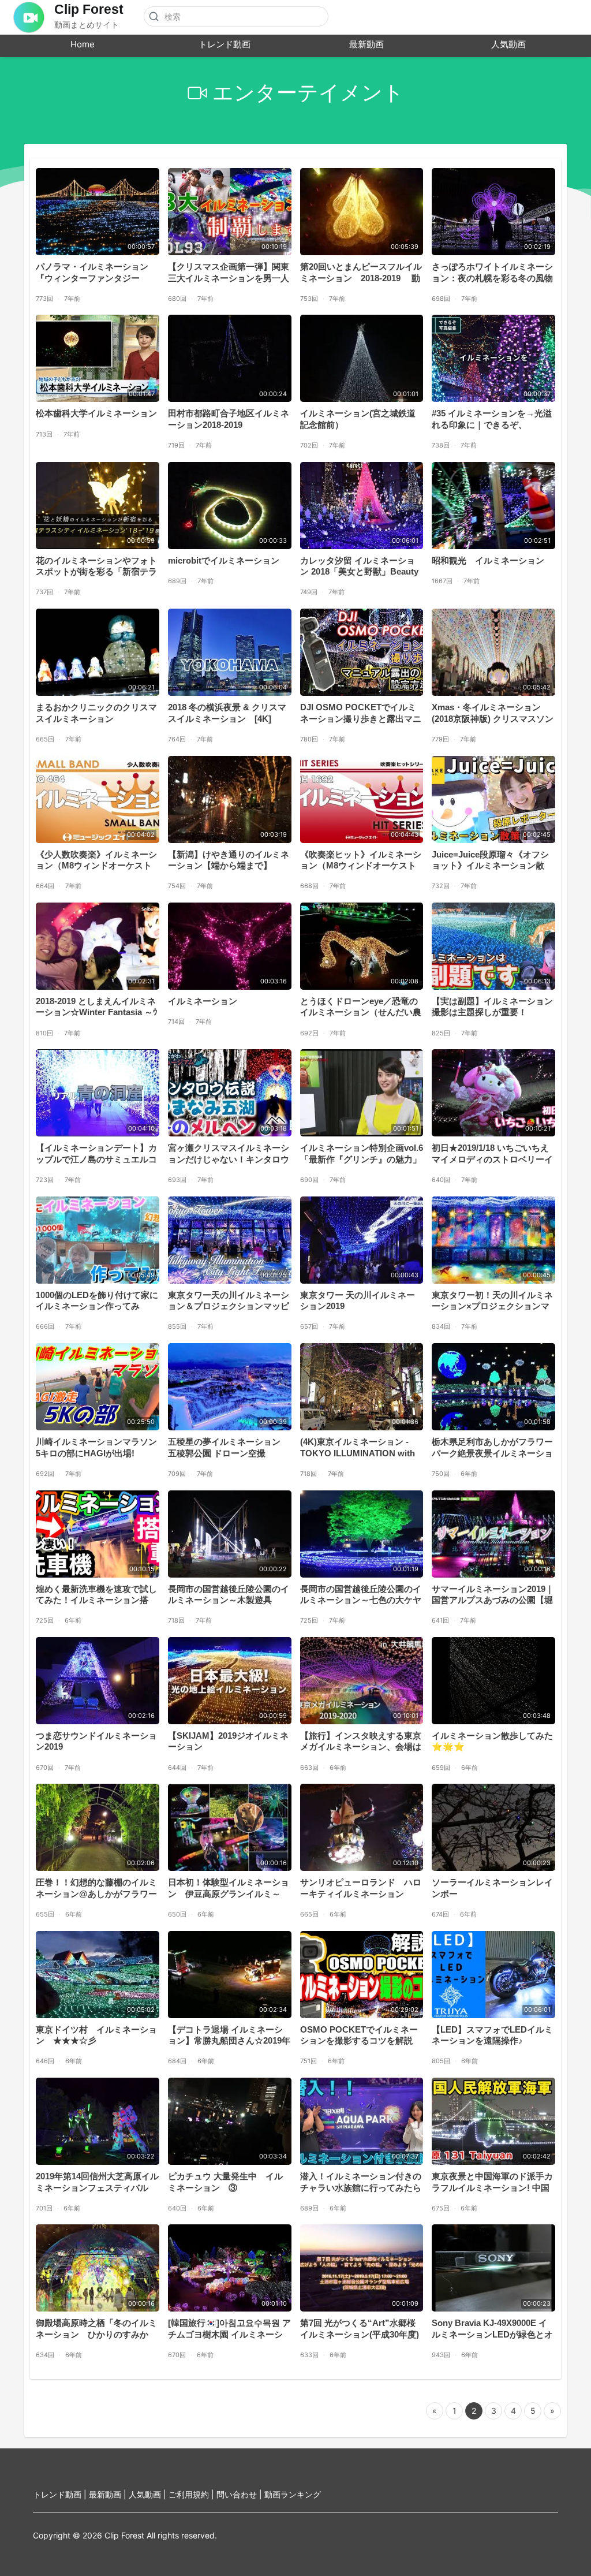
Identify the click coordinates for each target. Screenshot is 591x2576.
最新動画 (366, 44)
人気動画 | (149, 2494)
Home (83, 44)
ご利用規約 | (192, 2494)
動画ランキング (293, 2494)
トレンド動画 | (61, 2494)
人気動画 (508, 44)
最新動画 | (109, 2494)
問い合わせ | (240, 2494)
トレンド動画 (225, 44)
